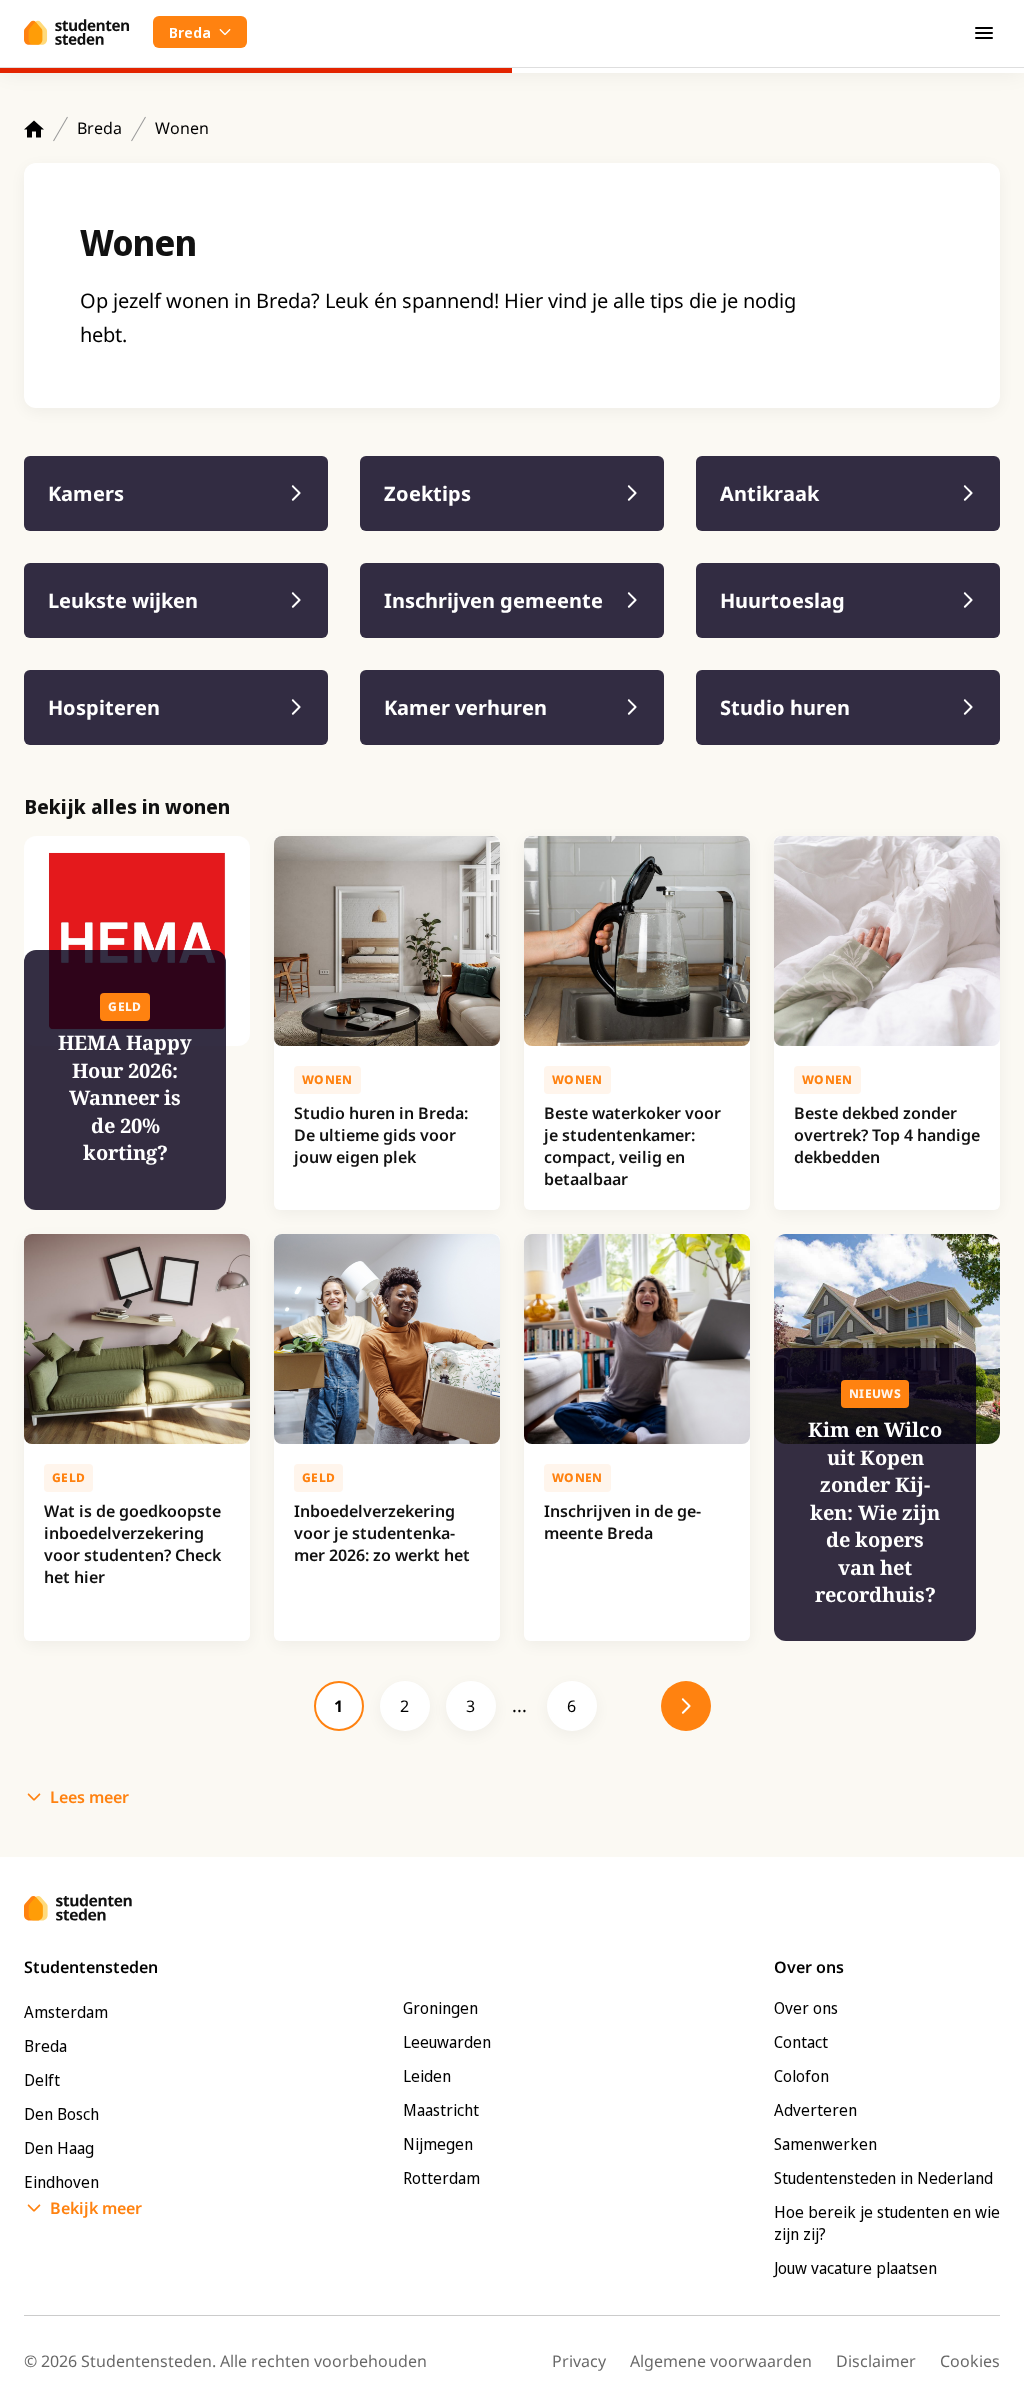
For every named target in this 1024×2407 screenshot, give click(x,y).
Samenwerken (825, 2144)
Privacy (579, 2361)
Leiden (427, 2076)
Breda (99, 128)
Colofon (801, 2076)
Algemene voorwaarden (721, 2361)
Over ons (806, 2008)
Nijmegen (438, 2144)
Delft (42, 2080)
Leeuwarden (447, 2042)
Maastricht (441, 2110)
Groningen (440, 2008)
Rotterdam (441, 2178)
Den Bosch (61, 2114)
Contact (801, 2042)
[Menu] (984, 32)
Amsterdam (66, 2012)
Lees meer (89, 1797)
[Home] (34, 129)
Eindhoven (61, 2182)
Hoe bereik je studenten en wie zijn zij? (887, 2223)
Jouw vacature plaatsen (855, 2268)
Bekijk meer (96, 2208)
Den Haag (59, 2148)
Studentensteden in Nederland (883, 2178)
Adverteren (815, 2110)
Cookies (970, 2361)
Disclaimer (876, 2361)
